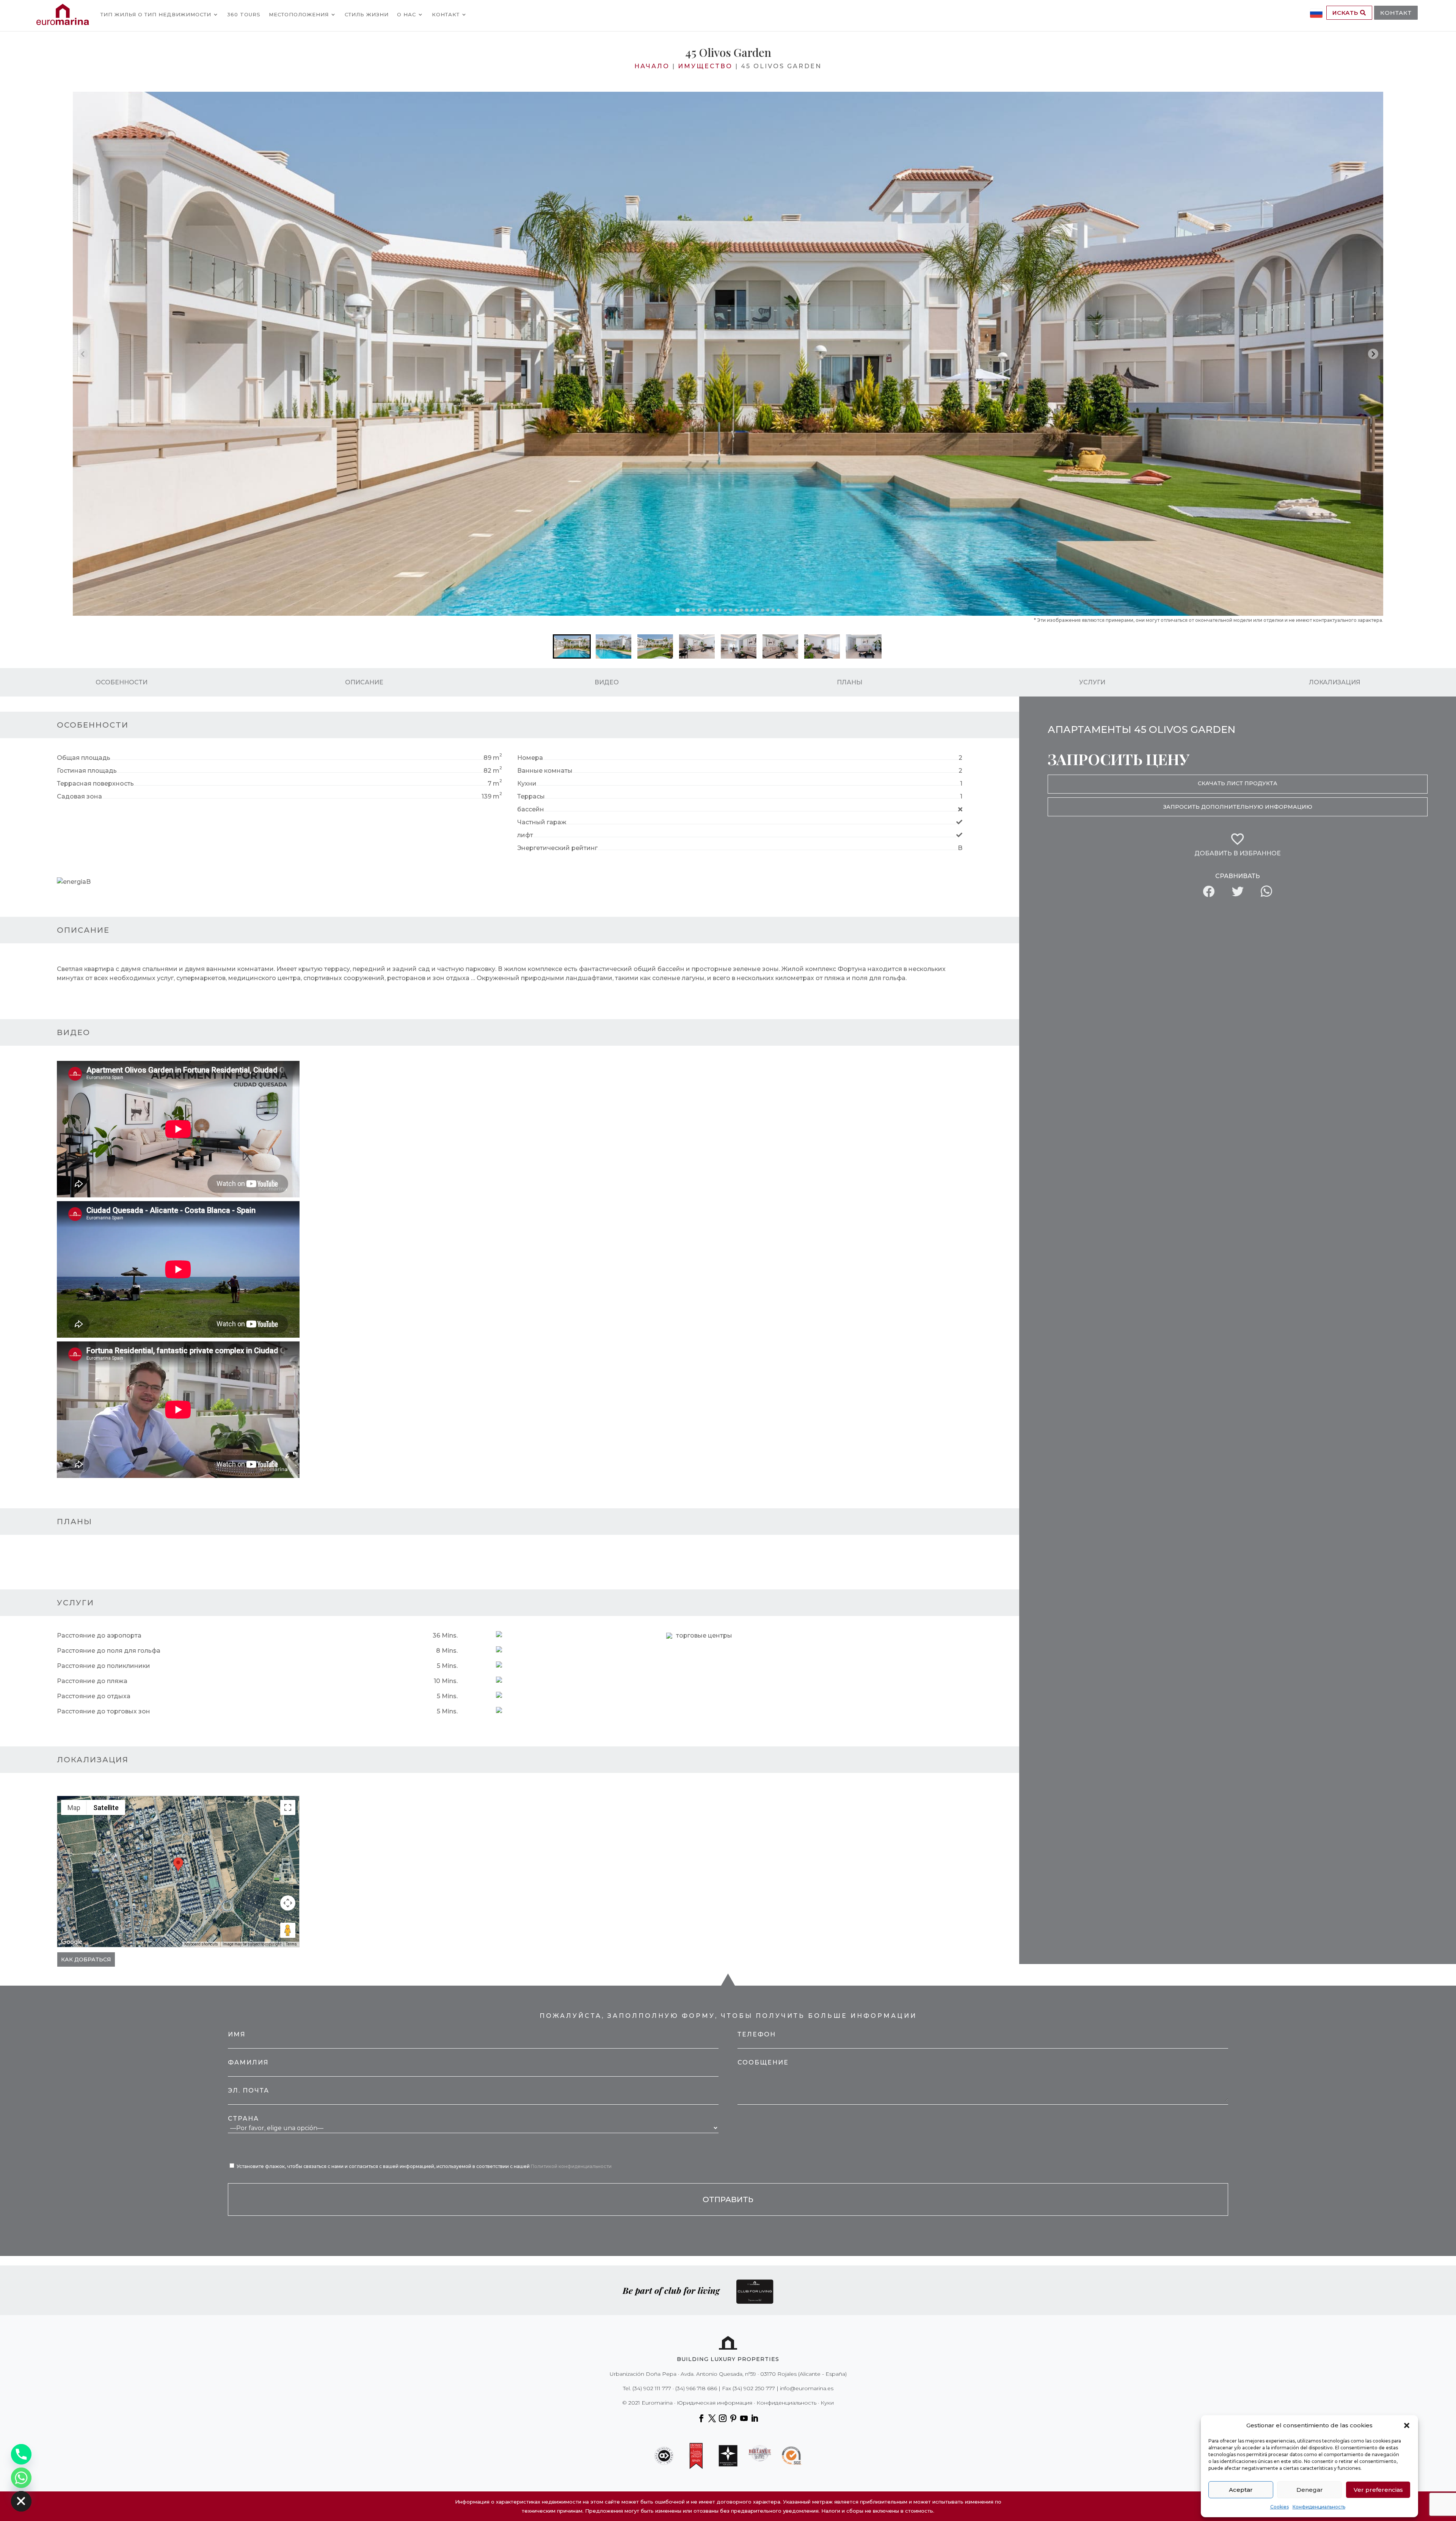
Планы (850, 682)
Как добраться (86, 1959)
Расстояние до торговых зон (104, 1711)
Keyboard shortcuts (201, 1944)
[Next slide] (1373, 354)
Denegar (1310, 2490)
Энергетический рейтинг (557, 848)
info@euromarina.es (807, 2388)
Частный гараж (542, 822)
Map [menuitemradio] (74, 1808)
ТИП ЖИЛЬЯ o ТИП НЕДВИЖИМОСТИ (156, 14)
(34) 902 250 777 (754, 2388)
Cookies (1279, 2507)
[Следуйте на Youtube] (744, 2418)
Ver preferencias (1378, 2490)
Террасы (531, 796)
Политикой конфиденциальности (571, 2166)
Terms (291, 1944)
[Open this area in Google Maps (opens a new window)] (72, 1942)
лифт (525, 835)
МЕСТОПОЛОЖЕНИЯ (299, 14)
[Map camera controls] (288, 1903)
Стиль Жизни (367, 14)
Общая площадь (84, 758)
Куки (827, 2403)
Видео (607, 682)
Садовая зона (79, 796)
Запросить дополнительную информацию (1238, 807)
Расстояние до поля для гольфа (109, 1651)
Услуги (1092, 682)
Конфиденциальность (1319, 2507)
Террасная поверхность (95, 784)
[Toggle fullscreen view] (288, 1807)
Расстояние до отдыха (94, 1696)
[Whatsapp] (21, 2478)
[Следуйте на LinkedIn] (755, 2418)
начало (652, 66)
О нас (406, 14)
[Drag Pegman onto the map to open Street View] (288, 1930)
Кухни (527, 784)
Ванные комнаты (545, 771)
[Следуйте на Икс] (712, 2418)
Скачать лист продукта (1238, 783)
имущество (705, 66)
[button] (1407, 2425)
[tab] (677, 610)
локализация (1335, 682)
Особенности (122, 682)
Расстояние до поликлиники (104, 1666)
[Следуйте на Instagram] (723, 2418)
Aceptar (1241, 2490)
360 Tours (244, 14)
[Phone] (21, 2454)
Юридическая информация (715, 2403)
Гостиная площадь (87, 771)
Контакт (446, 14)
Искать (1346, 13)
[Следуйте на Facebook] (701, 2418)
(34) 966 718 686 (696, 2388)
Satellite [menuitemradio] (106, 1808)
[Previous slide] (83, 354)
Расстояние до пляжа (92, 1681)
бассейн (531, 809)
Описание (364, 682)
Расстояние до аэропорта (99, 1635)
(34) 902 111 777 (652, 2388)
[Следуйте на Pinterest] (733, 2418)
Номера (530, 758)
